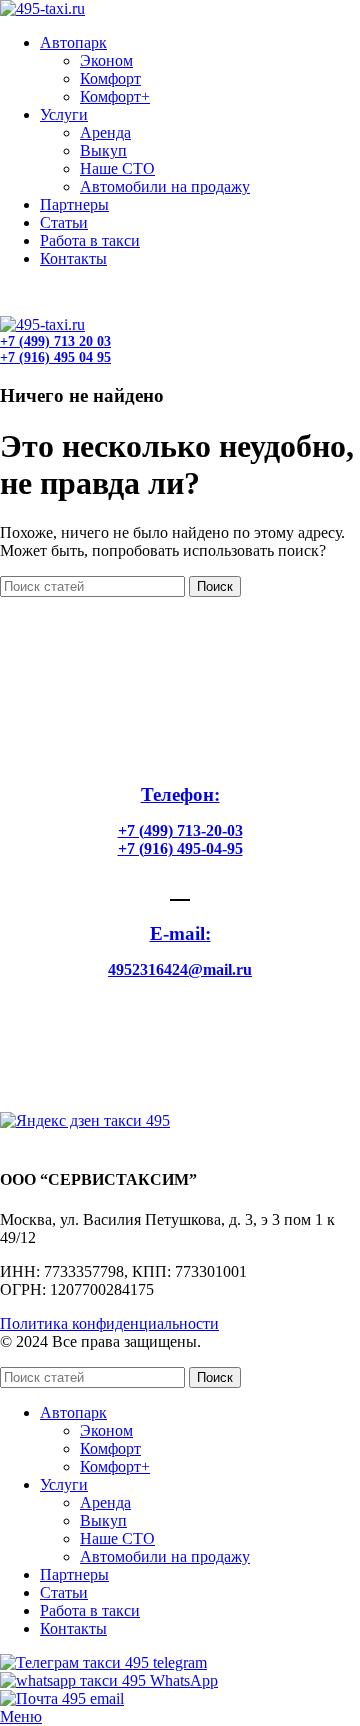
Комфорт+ (115, 96)
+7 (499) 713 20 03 (55, 291)
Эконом (106, 60)
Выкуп (103, 150)
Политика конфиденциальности (109, 1323)
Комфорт (110, 78)
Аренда (105, 132)
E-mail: (180, 933)
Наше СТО (117, 168)
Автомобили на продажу (165, 186)
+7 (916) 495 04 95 (55, 307)
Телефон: (180, 794)
